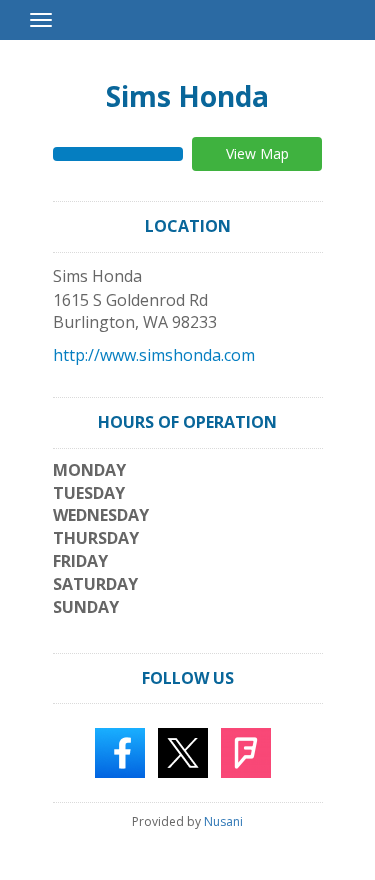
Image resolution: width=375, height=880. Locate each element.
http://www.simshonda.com (154, 355)
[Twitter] (183, 752)
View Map (257, 153)
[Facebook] (120, 752)
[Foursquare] (246, 752)
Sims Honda (187, 96)
